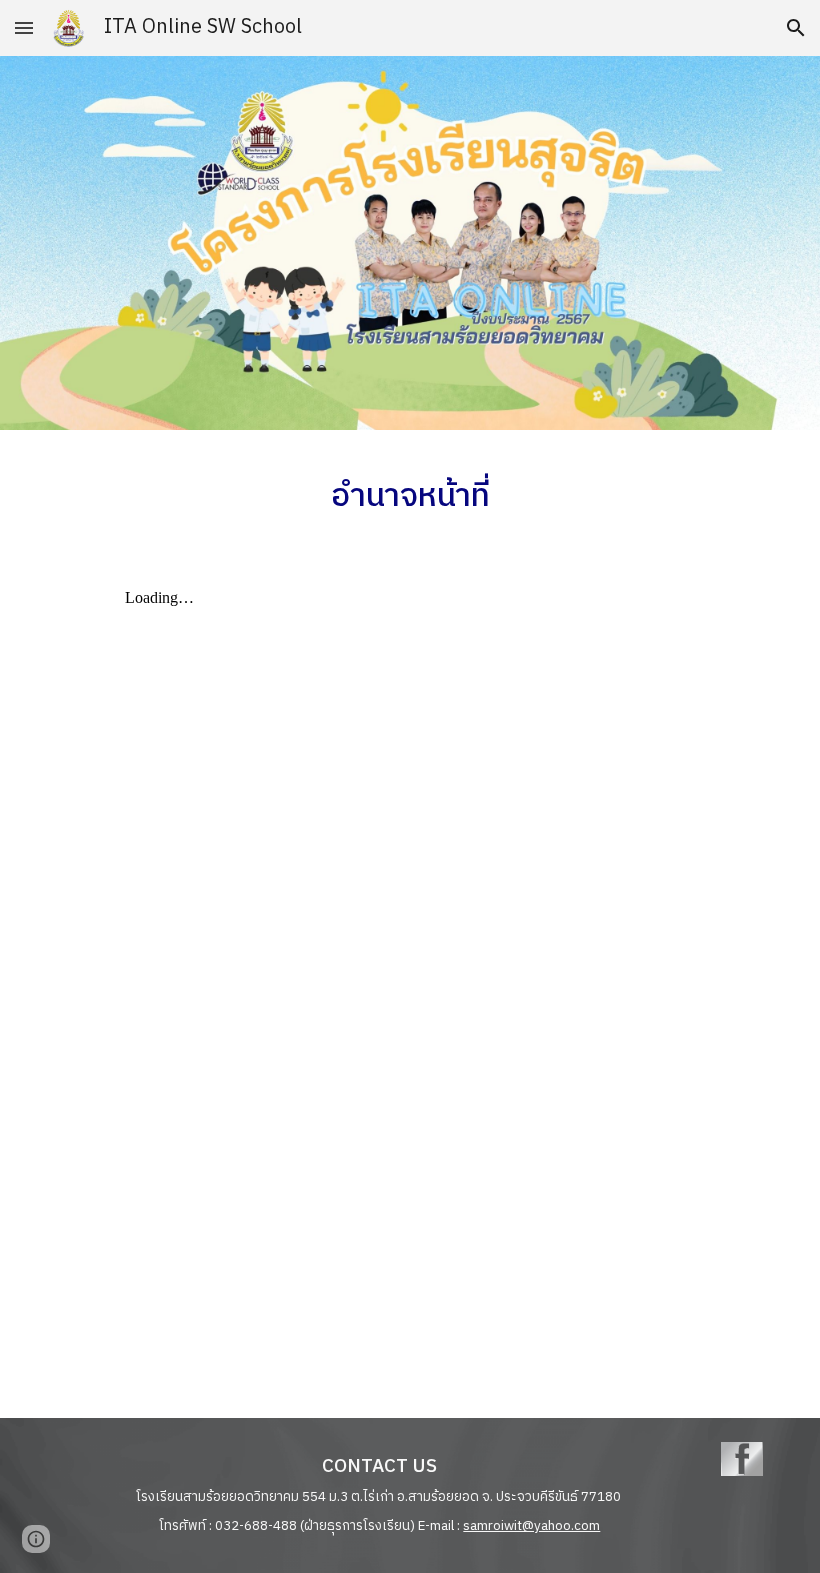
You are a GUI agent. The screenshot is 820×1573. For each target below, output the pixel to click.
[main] (410, 493)
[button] (24, 27)
